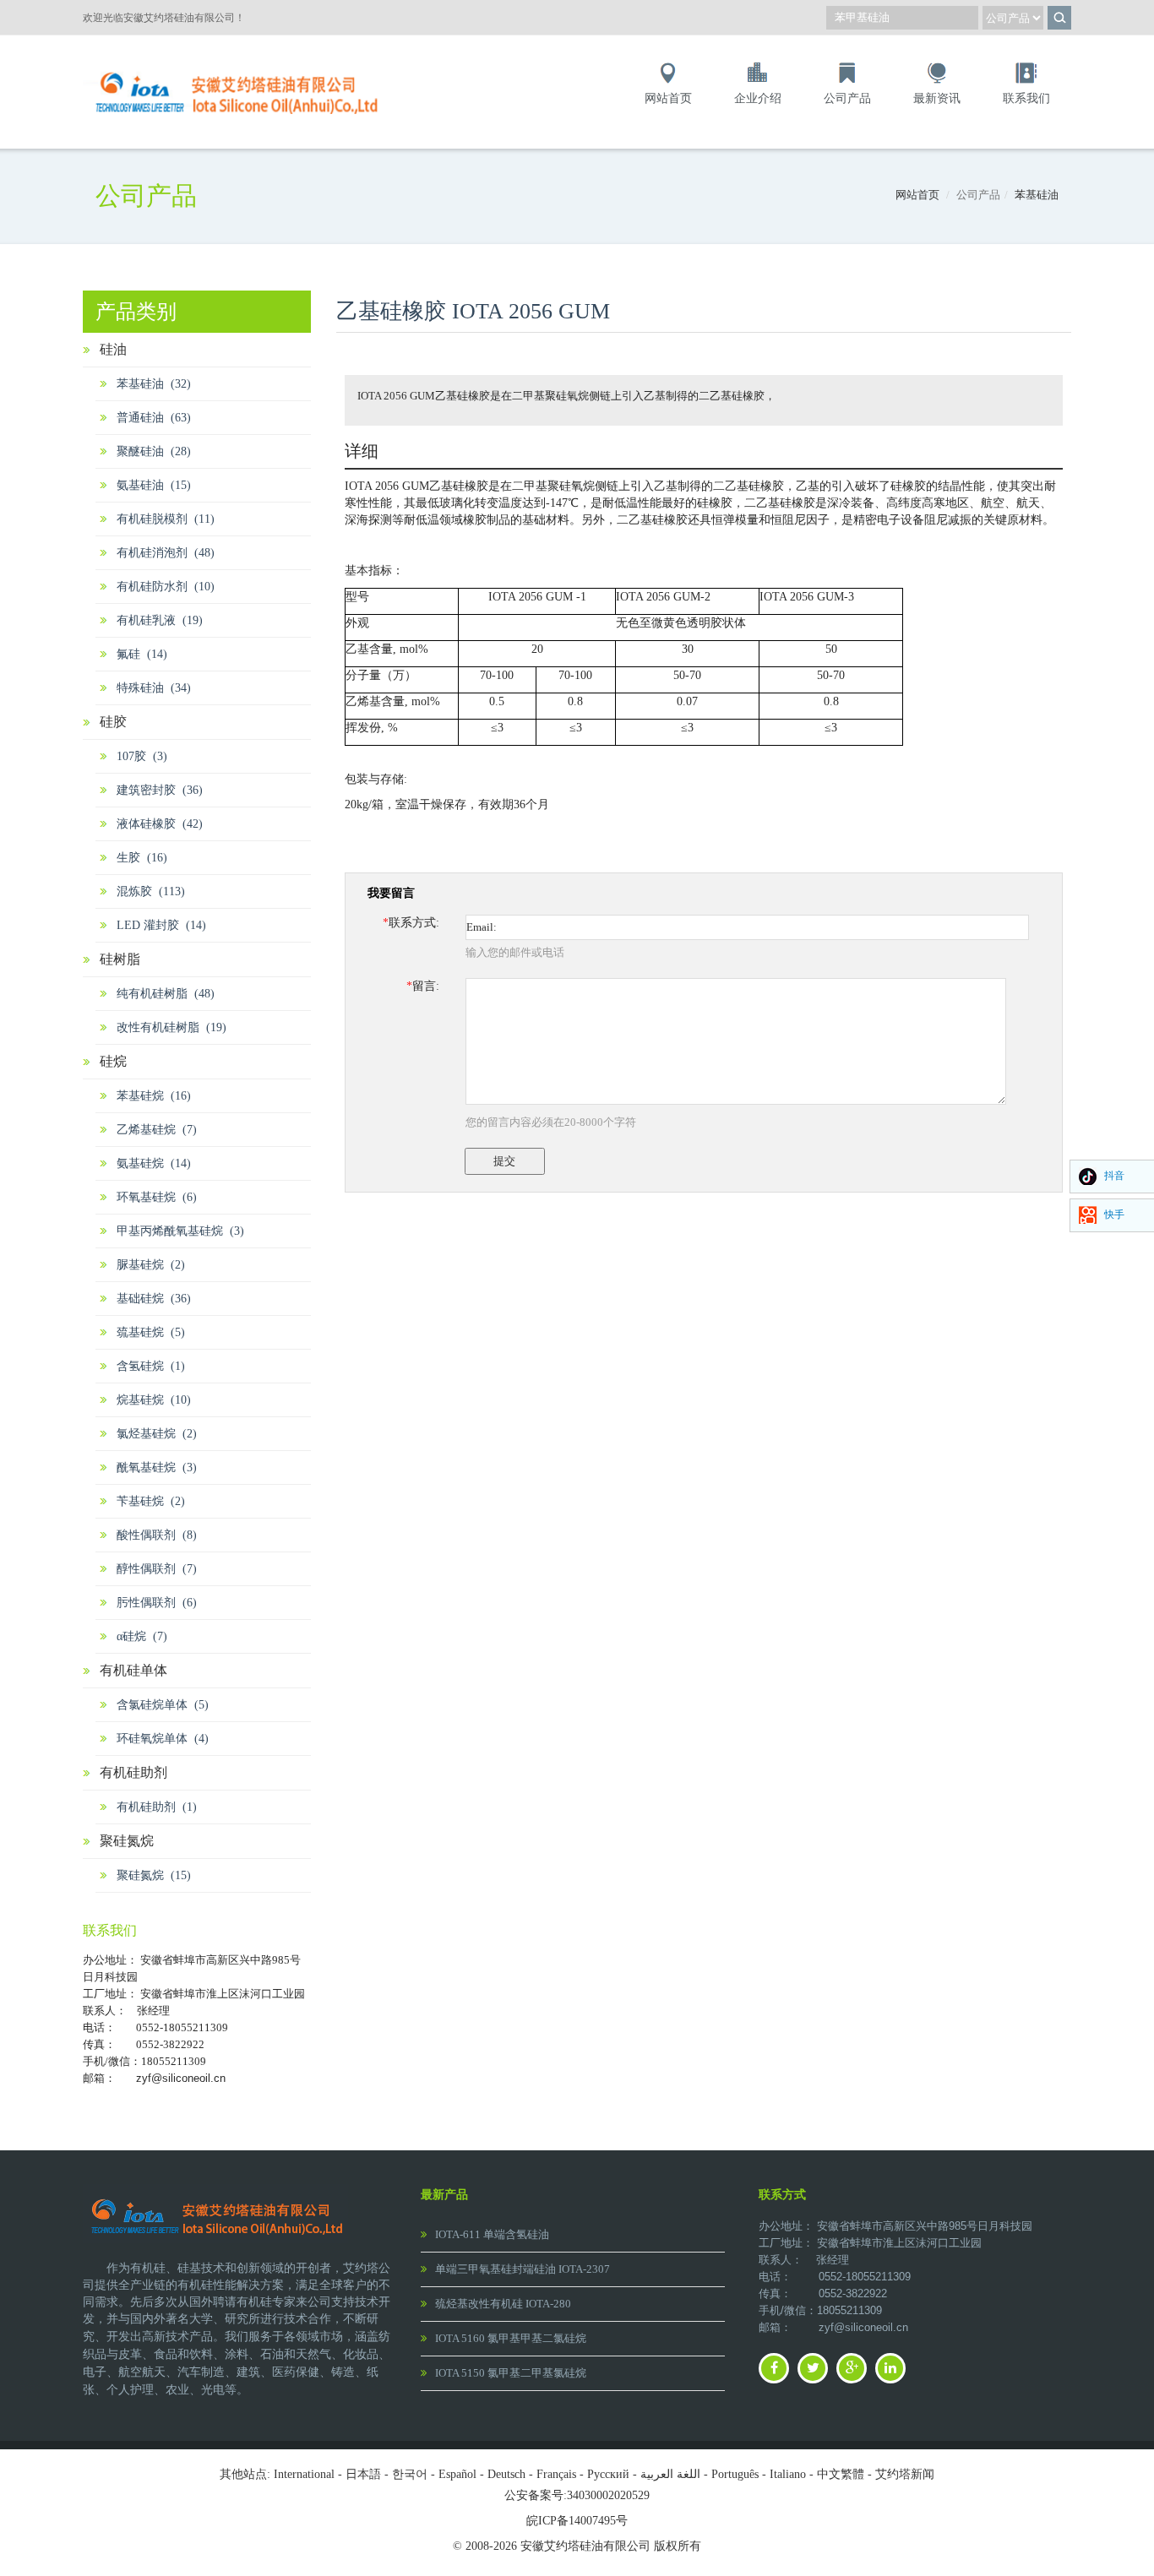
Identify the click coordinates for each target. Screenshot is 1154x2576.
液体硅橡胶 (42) (160, 824)
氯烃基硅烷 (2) (157, 1434)
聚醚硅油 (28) (154, 451)
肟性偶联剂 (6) (157, 1603)
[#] (239, 69)
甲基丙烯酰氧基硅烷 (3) (180, 1231)
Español (457, 2474)
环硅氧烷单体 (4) (163, 1739)
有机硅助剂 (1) (157, 1807)
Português (735, 2474)
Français (556, 2474)
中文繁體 (841, 2474)
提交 (504, 1161)
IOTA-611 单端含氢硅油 (492, 2234)
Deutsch (506, 2474)
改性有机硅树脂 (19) (171, 1027)
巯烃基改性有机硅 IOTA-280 (503, 2304)
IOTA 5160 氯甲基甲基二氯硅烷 (511, 2338)
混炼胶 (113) (151, 891)
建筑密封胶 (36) (160, 790)
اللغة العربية (670, 2474)
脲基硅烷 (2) (151, 1265)
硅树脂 (120, 959)
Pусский (608, 2474)
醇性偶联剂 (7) (157, 1569)
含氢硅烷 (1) (151, 1366)
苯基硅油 (1037, 195)
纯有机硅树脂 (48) (166, 994)
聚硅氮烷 (127, 1841)
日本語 (363, 2474)
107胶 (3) (142, 756)
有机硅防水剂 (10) (166, 587)
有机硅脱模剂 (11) (166, 519)
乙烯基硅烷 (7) (157, 1130)
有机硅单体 (133, 1670)
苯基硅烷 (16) (154, 1096)
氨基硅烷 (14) (154, 1163)
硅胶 (113, 722)
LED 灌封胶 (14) (161, 925)
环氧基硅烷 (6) (157, 1197)
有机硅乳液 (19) (160, 620)
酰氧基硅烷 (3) (157, 1467)
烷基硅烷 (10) (154, 1400)
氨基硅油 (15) (154, 485)
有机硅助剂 (133, 1772)
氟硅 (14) (142, 654)
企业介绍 (758, 98)
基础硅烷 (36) (154, 1299)
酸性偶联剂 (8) (157, 1535)
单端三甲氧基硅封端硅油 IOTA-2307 (523, 2269)
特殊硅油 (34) (154, 688)
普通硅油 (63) (154, 418)
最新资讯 (937, 98)
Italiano (788, 2474)
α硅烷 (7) (142, 1636)
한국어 (410, 2474)
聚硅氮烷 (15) (154, 1875)
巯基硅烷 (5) (151, 1332)
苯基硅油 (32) (154, 384)
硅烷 (113, 1061)
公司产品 (847, 98)
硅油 (113, 349)
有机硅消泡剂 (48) (166, 553)
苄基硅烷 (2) (151, 1501)
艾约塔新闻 (905, 2474)
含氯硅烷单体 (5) (163, 1705)
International (304, 2474)
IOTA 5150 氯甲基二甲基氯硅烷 (511, 2373)
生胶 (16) (142, 858)
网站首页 (668, 98)
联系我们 (1026, 98)
